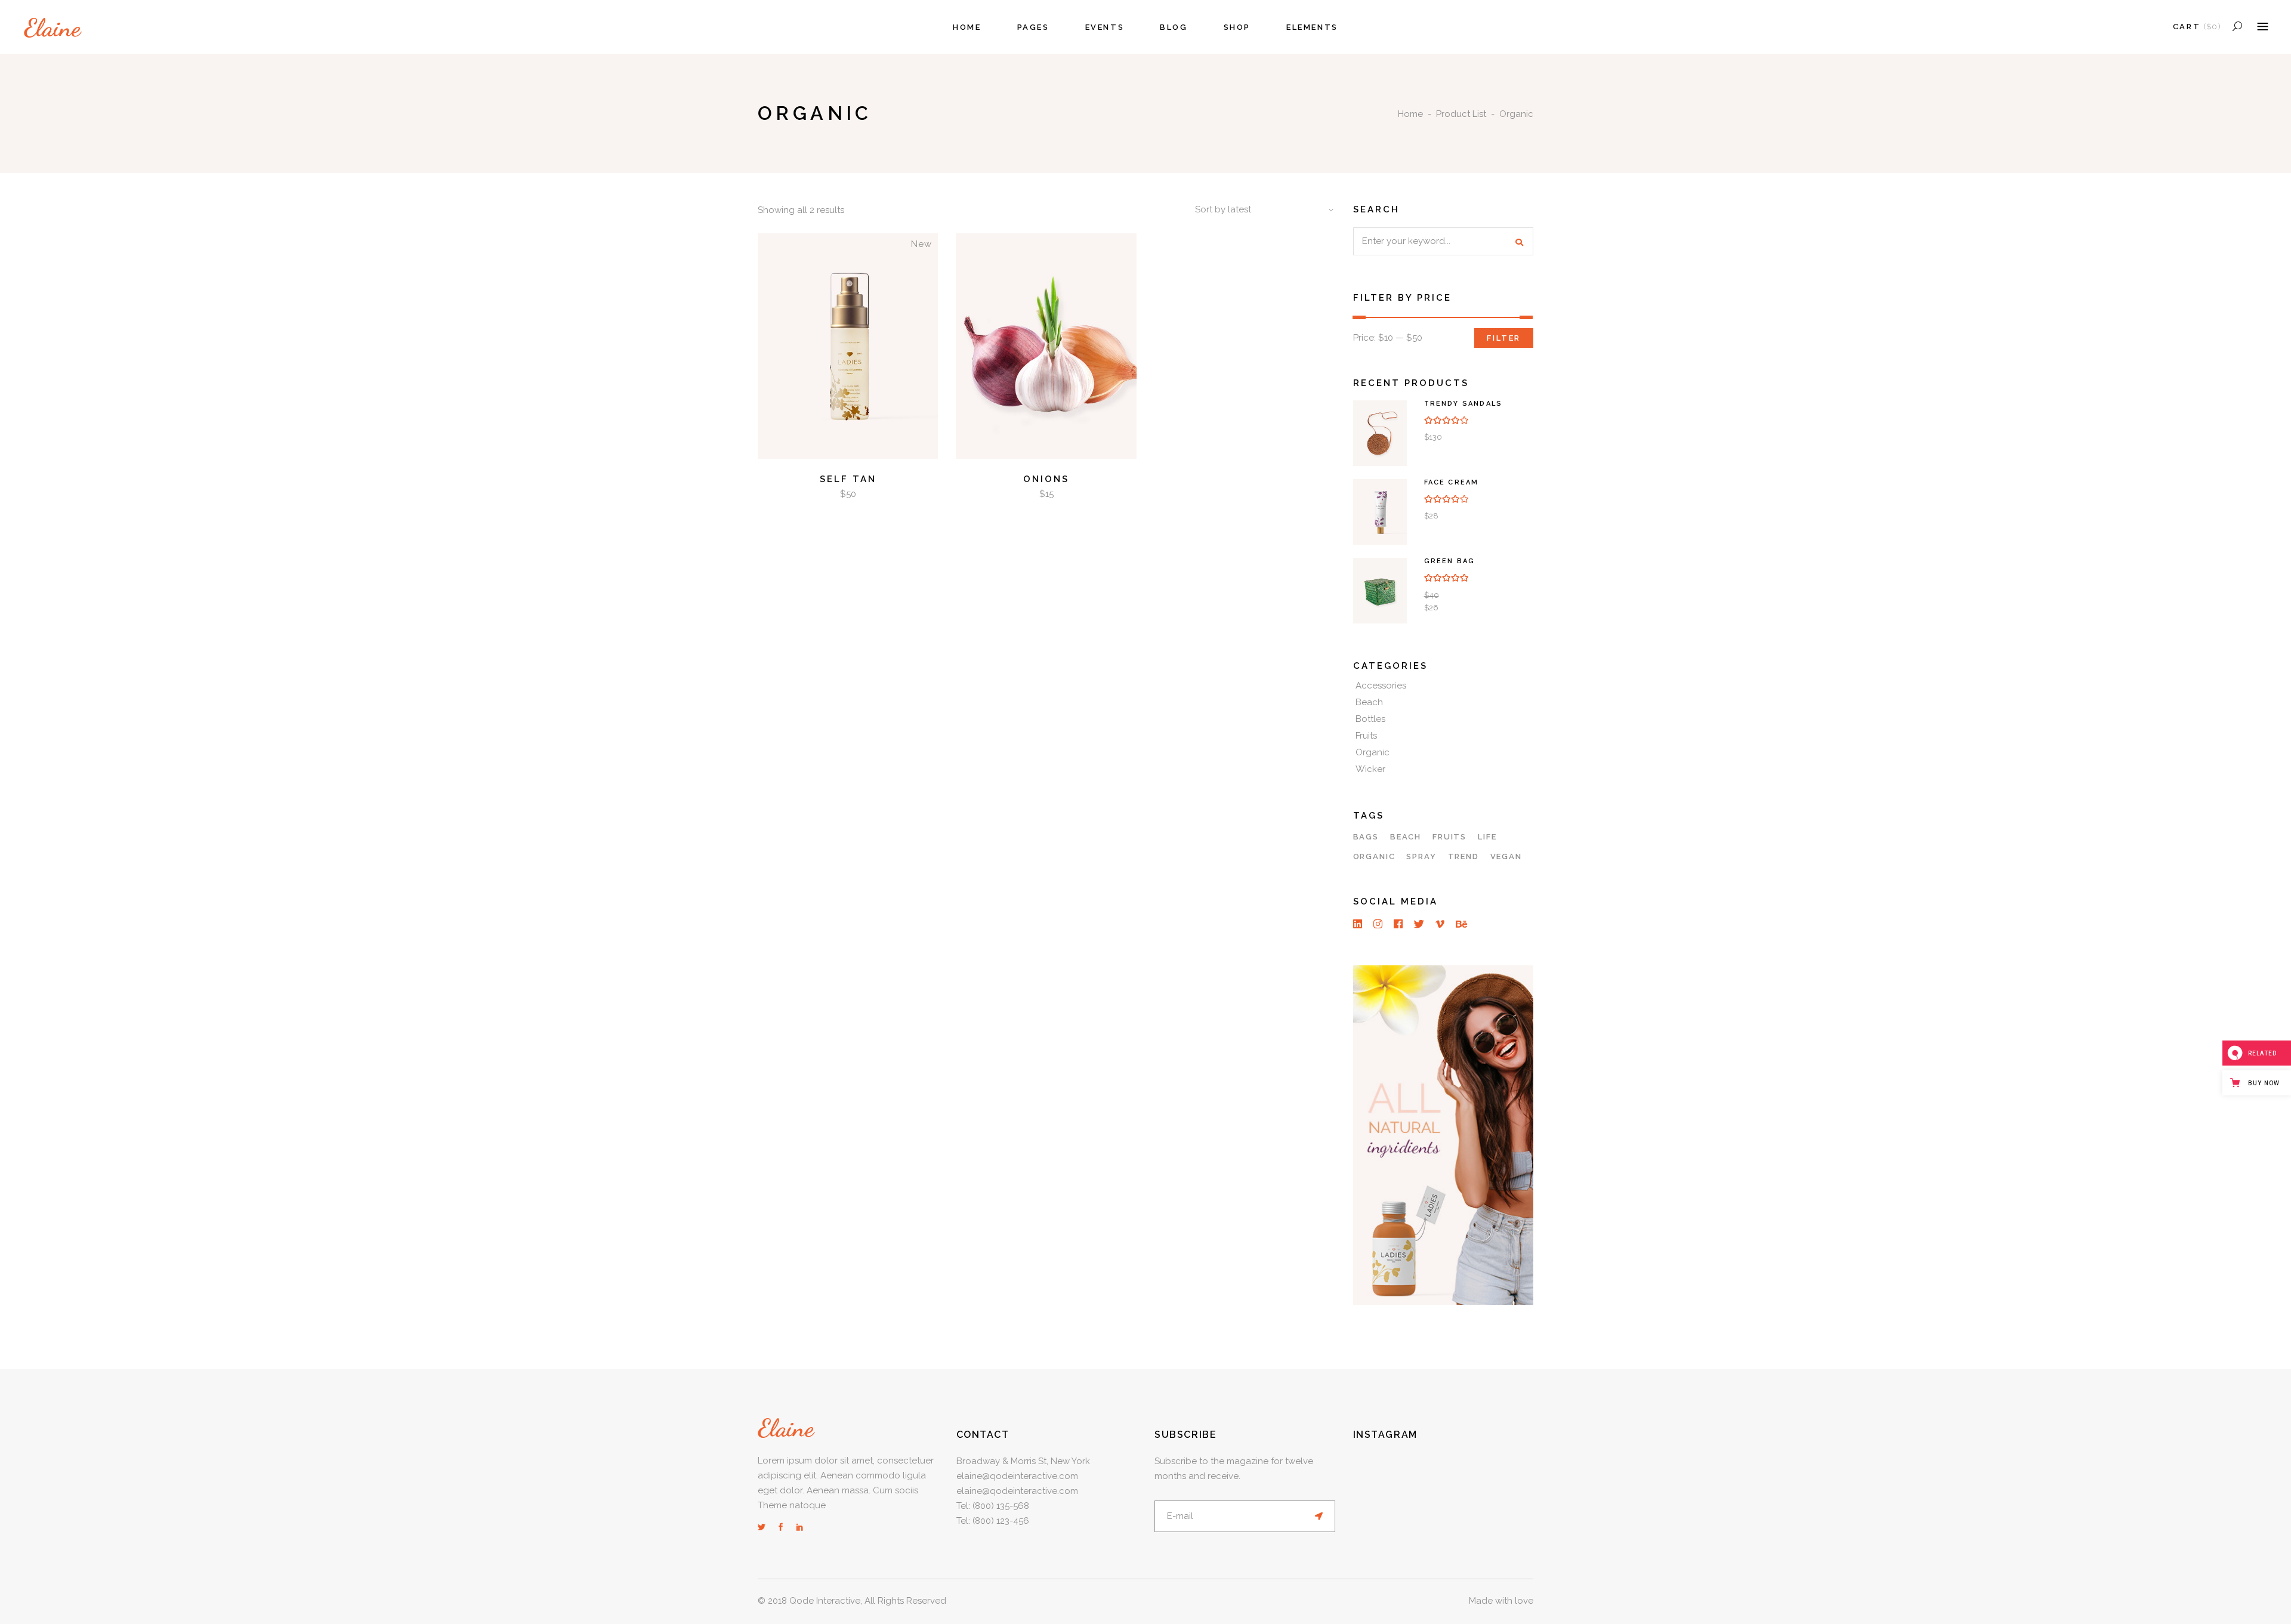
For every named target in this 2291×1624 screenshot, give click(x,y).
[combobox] (1261, 210)
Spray (1421, 856)
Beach (1369, 702)
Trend (1464, 856)
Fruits (1366, 736)
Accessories (1381, 686)
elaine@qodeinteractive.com (1017, 1476)
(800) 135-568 (1001, 1506)
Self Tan (848, 479)
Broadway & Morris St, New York (1023, 1461)
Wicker (1370, 769)
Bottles (1370, 719)
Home (1410, 114)
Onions (1046, 479)
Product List (1461, 114)
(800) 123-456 (1001, 1521)
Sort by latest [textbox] (1223, 209)
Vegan (1506, 856)
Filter (1504, 338)
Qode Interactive (825, 1601)
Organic (1373, 752)
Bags (1366, 837)
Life (1487, 837)
